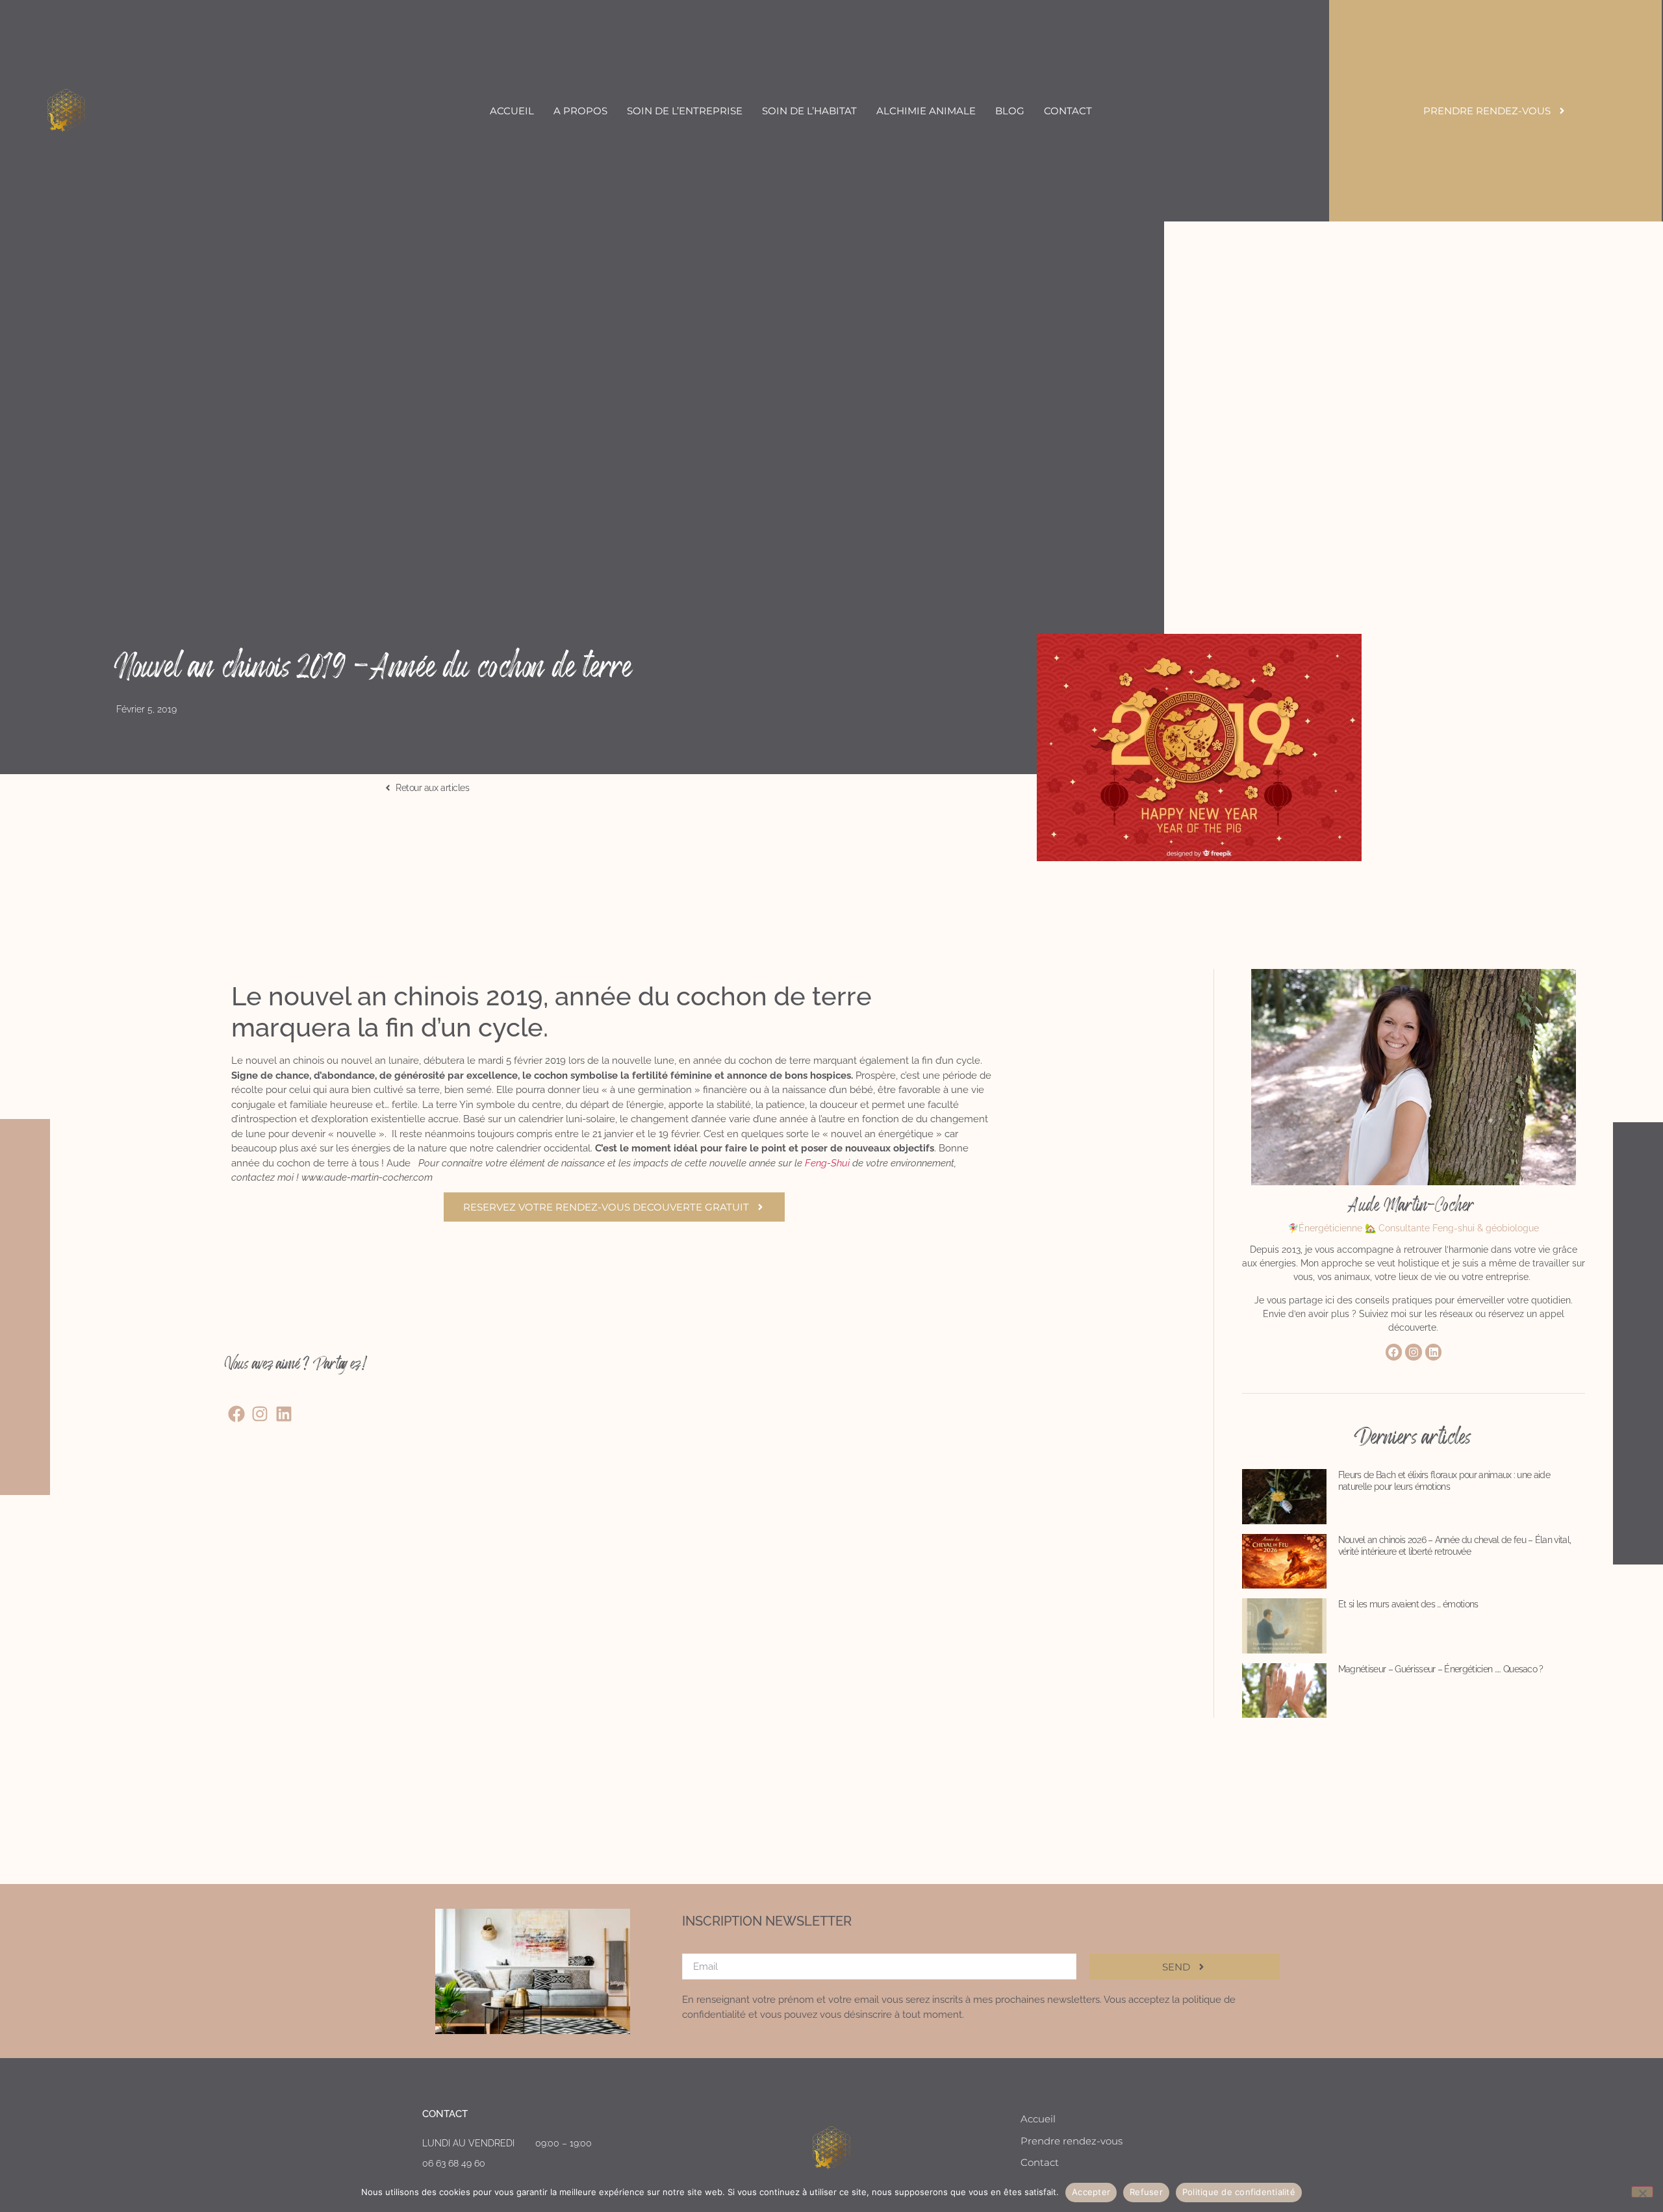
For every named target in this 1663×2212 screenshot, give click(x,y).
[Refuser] (1642, 2192)
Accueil (512, 111)
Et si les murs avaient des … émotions (1408, 1604)
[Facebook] (1394, 1352)
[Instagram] (1414, 1352)
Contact (1068, 111)
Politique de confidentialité (1239, 2192)
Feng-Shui (827, 1163)
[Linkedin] (1434, 1352)
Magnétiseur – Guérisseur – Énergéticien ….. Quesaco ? (1441, 1669)
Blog (1010, 111)
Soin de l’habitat (809, 111)
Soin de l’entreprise (685, 111)
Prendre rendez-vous (1072, 2141)
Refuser (1146, 2192)
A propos (580, 111)
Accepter (1091, 2192)
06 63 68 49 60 (454, 2163)
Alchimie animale (926, 111)
